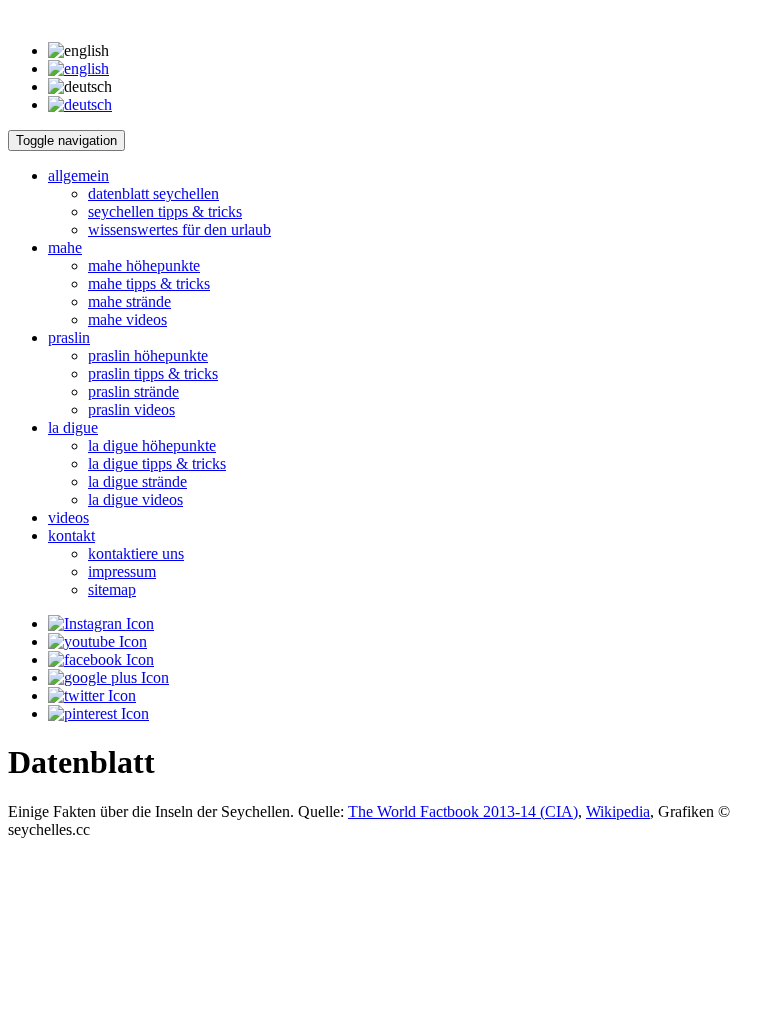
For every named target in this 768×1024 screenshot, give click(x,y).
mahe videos (127, 319)
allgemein (78, 175)
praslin (69, 337)
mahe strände (129, 301)
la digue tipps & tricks (157, 463)
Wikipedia (618, 811)
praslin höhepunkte (148, 355)
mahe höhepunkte (144, 265)
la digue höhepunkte (152, 445)
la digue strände (137, 481)
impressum (122, 571)
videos (68, 517)
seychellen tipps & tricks (165, 211)
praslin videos (131, 409)
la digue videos (135, 499)
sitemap (112, 589)
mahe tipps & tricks (149, 283)
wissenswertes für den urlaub (179, 229)
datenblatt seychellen (153, 193)
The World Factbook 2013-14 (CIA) (463, 811)
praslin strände (133, 391)
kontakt (71, 535)
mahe (65, 247)
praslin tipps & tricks (153, 373)
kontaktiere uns (136, 553)
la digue (73, 427)
